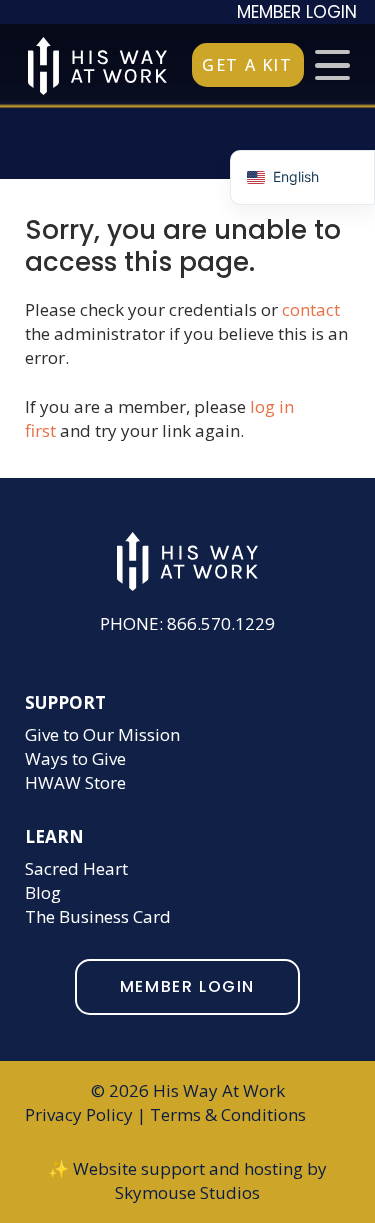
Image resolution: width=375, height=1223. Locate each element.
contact (311, 309)
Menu (332, 65)
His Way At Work (97, 66)
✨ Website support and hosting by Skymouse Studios (187, 1180)
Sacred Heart (76, 868)
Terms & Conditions (228, 1114)
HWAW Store (75, 782)
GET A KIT (247, 65)
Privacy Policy (79, 1114)
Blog (43, 892)
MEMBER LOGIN (297, 12)
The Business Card (98, 916)
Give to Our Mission (102, 734)
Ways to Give (75, 758)
